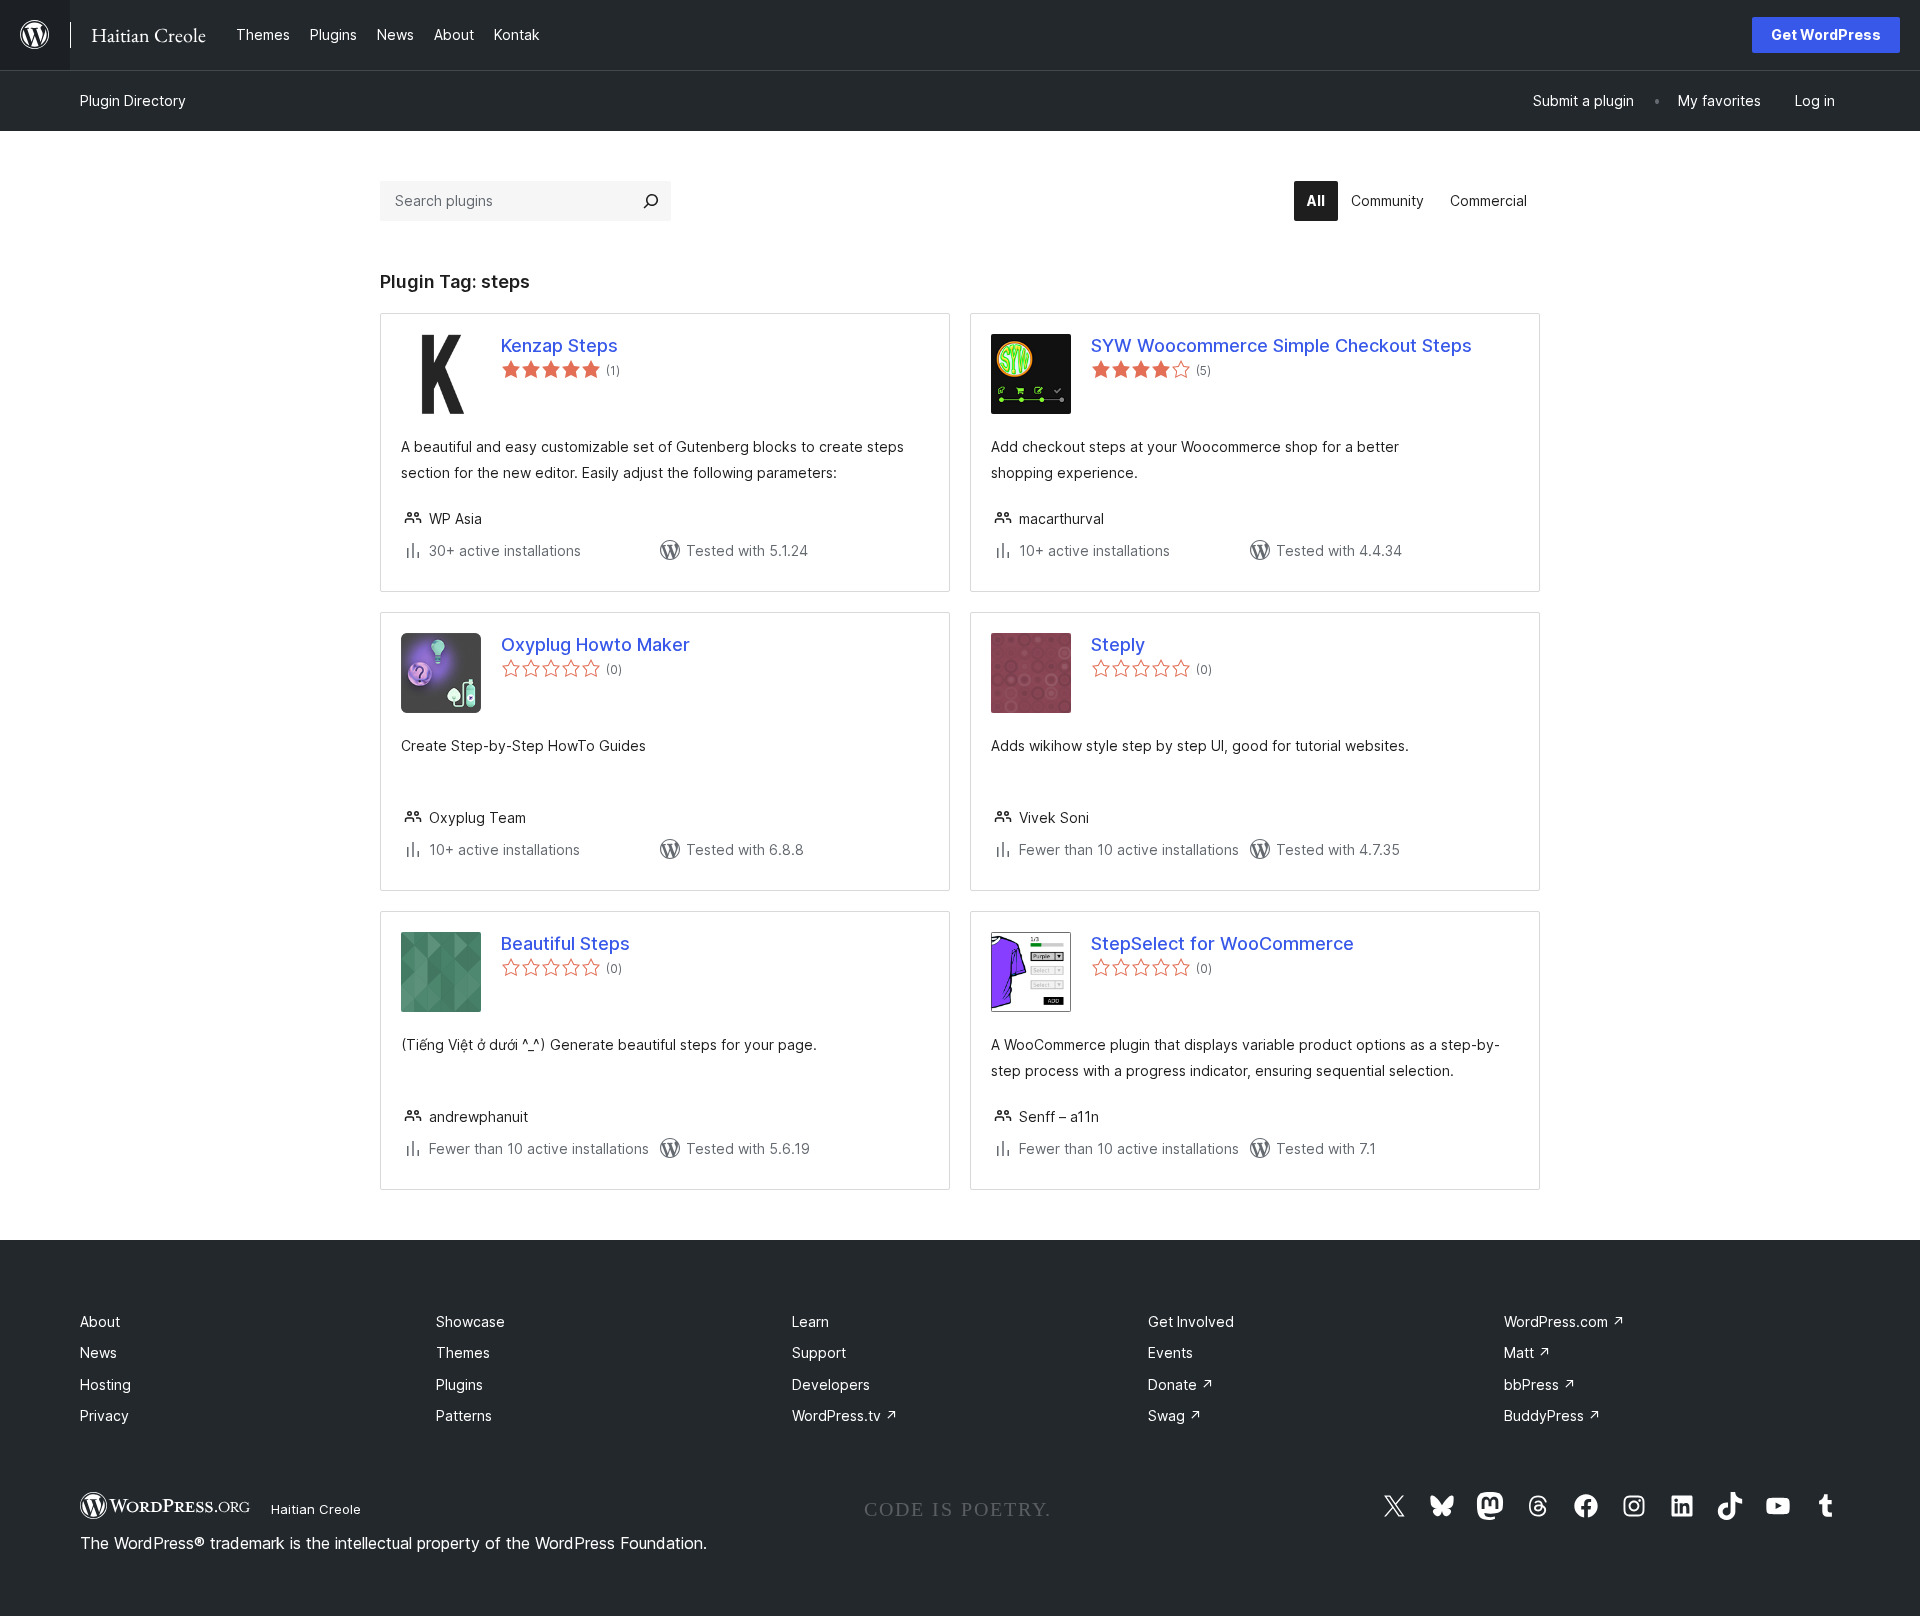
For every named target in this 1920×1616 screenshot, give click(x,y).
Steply (1118, 644)
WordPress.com (1564, 1321)
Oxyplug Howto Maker (595, 644)
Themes (463, 1352)
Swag (1175, 1415)
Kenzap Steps (559, 345)
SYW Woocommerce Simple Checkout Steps (1281, 345)
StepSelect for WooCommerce (1222, 943)
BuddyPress (1552, 1415)
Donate (1181, 1384)
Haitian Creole (316, 1509)
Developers (831, 1384)
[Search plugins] (651, 201)
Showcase (470, 1321)
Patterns (464, 1415)
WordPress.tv (845, 1415)
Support (819, 1352)
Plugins (459, 1384)
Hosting (105, 1384)
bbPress (1540, 1384)
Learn (810, 1321)
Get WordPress (1826, 34)
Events (1170, 1352)
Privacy (104, 1415)
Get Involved (1191, 1321)
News (98, 1352)
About (100, 1321)
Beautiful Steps (565, 943)
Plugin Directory (133, 100)
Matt (1527, 1352)
